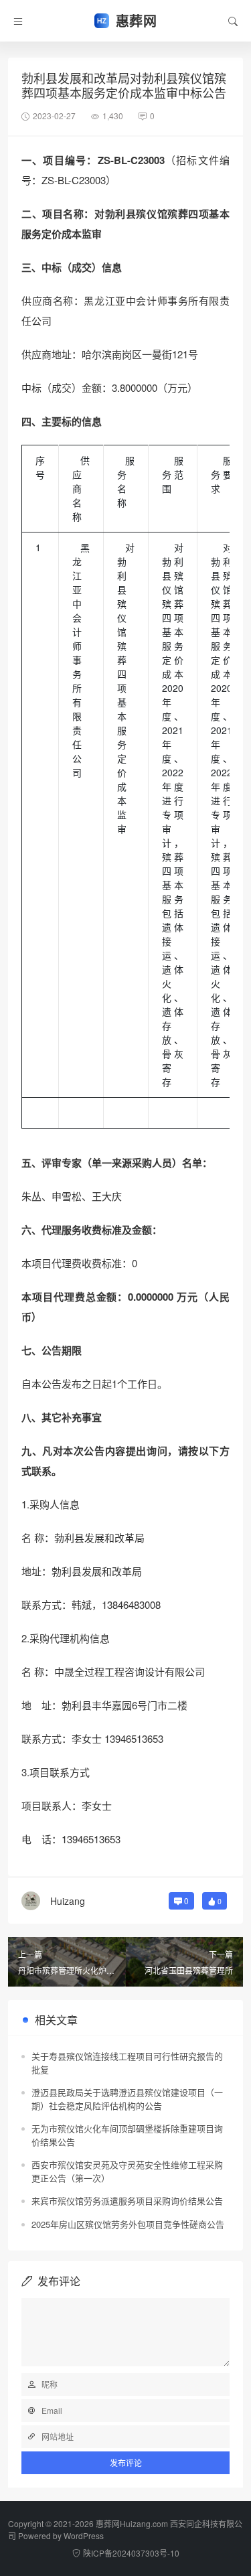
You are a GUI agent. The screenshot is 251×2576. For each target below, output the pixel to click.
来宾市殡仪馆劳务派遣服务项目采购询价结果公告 (127, 2201)
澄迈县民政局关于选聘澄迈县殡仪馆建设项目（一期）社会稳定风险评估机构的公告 (127, 2099)
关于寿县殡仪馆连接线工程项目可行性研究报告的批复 (127, 2063)
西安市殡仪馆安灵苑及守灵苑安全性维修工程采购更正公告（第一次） (127, 2171)
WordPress (84, 2535)
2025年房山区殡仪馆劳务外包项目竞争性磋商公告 (128, 2224)
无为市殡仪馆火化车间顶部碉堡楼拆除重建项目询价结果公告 (127, 2135)
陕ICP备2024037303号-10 (131, 2553)
